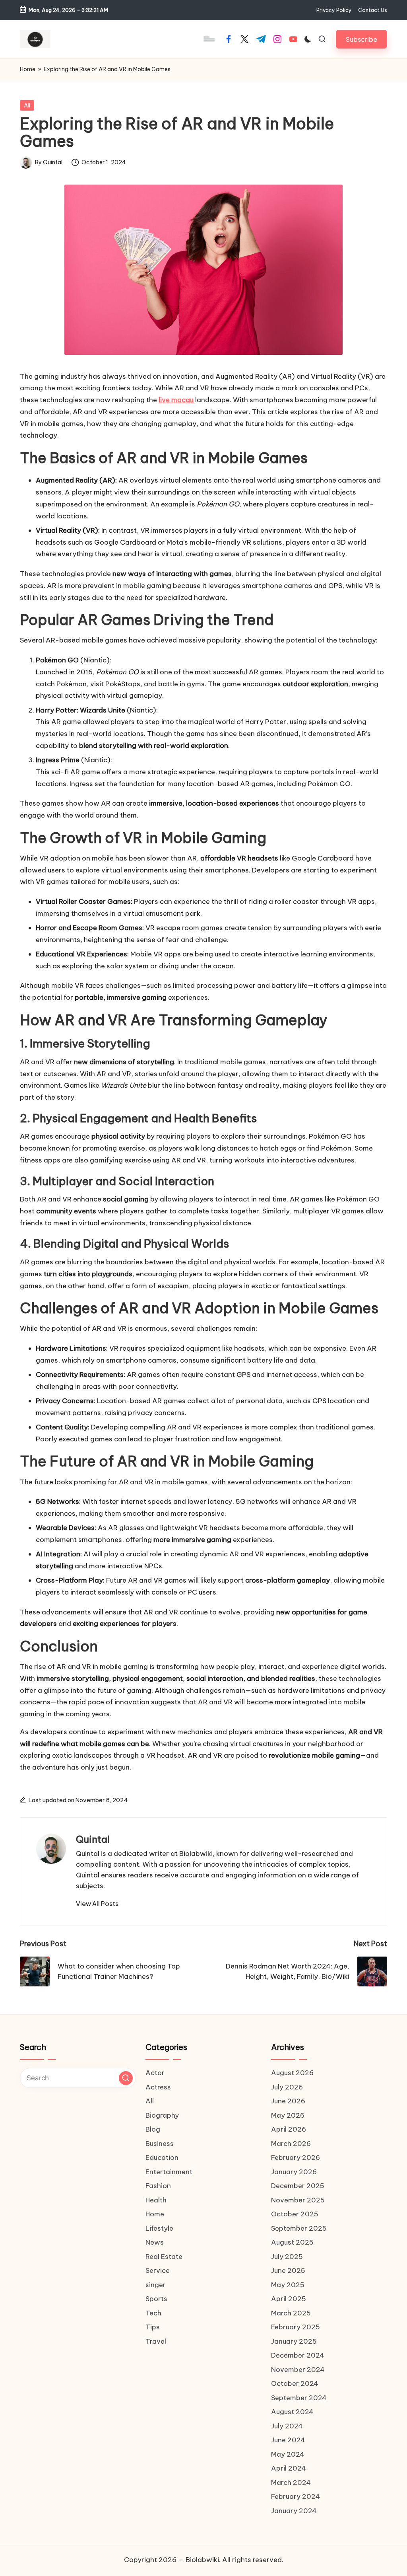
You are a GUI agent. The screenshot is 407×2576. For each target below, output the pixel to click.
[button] (361, 39)
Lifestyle (159, 2228)
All (27, 105)
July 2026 (287, 2087)
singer (156, 2285)
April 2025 (289, 2299)
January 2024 (294, 2511)
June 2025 (288, 2270)
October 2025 (295, 2214)
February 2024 (296, 2496)
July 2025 (287, 2257)
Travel (156, 2341)
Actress (158, 2087)
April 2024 (289, 2468)
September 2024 (299, 2398)
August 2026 (292, 2073)
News (155, 2242)
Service (158, 2270)
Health (156, 2200)
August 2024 (292, 2412)
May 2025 (288, 2285)
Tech (153, 2313)
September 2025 (299, 2228)
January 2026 (294, 2172)
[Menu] (208, 39)
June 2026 (288, 2101)
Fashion (158, 2186)
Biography (162, 2115)
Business (160, 2144)
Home (28, 69)
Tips (153, 2327)
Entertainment (169, 2172)
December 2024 (298, 2355)
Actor (155, 2073)
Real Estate (164, 2257)
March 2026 (291, 2144)
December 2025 (298, 2186)
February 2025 (296, 2327)
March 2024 (291, 2483)
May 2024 (288, 2454)
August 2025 (292, 2242)
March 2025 (291, 2313)
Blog (153, 2129)
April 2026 (289, 2129)
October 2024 (295, 2383)
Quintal (93, 1839)
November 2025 (298, 2200)
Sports (156, 2299)
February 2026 (296, 2157)
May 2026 (288, 2115)
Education (162, 2157)
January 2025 (294, 2341)
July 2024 (287, 2426)
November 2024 (298, 2370)
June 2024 (288, 2440)
